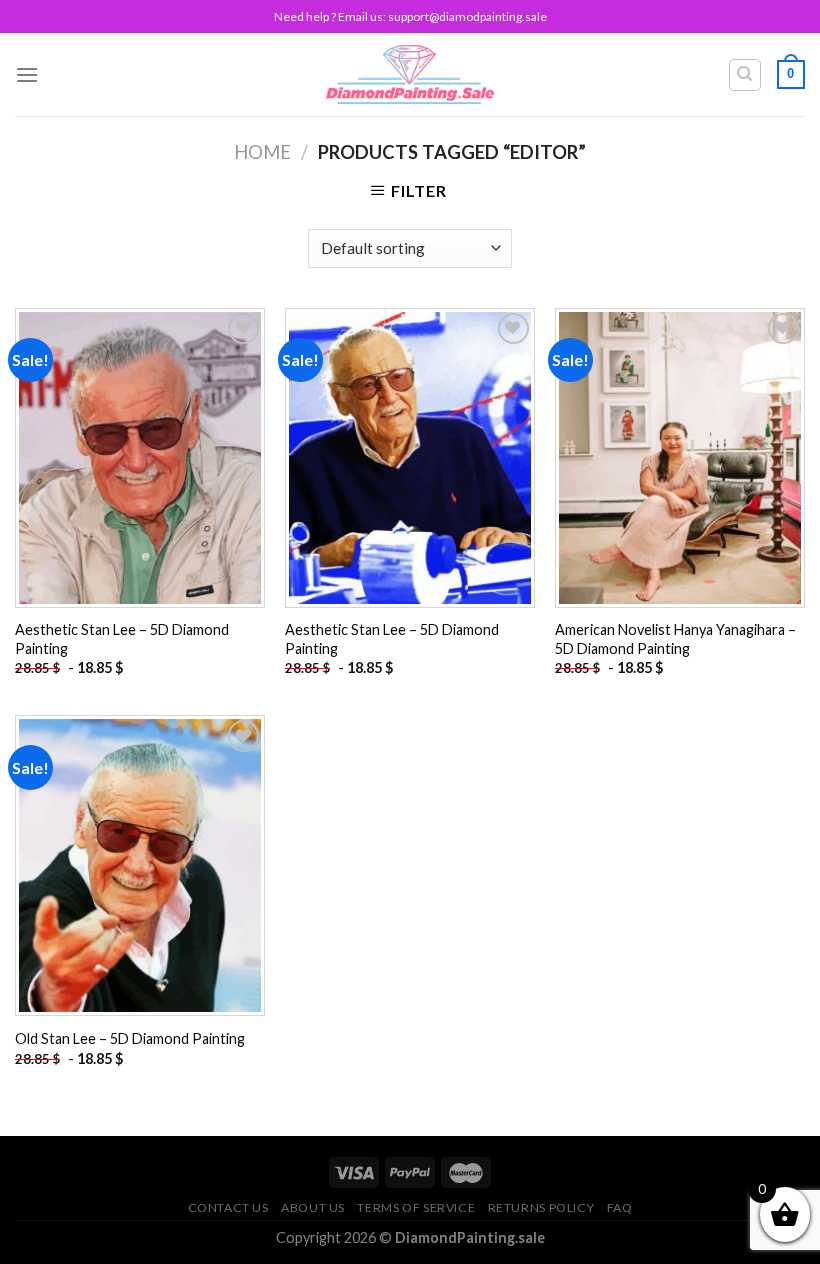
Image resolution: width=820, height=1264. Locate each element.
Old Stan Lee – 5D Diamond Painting (130, 1038)
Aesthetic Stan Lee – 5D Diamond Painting (122, 639)
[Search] (745, 75)
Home (262, 152)
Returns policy (541, 1207)
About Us (313, 1207)
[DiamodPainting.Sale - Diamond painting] (410, 74)
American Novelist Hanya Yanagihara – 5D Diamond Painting (675, 639)
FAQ (620, 1207)
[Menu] (27, 74)
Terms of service (416, 1207)
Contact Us (228, 1207)
